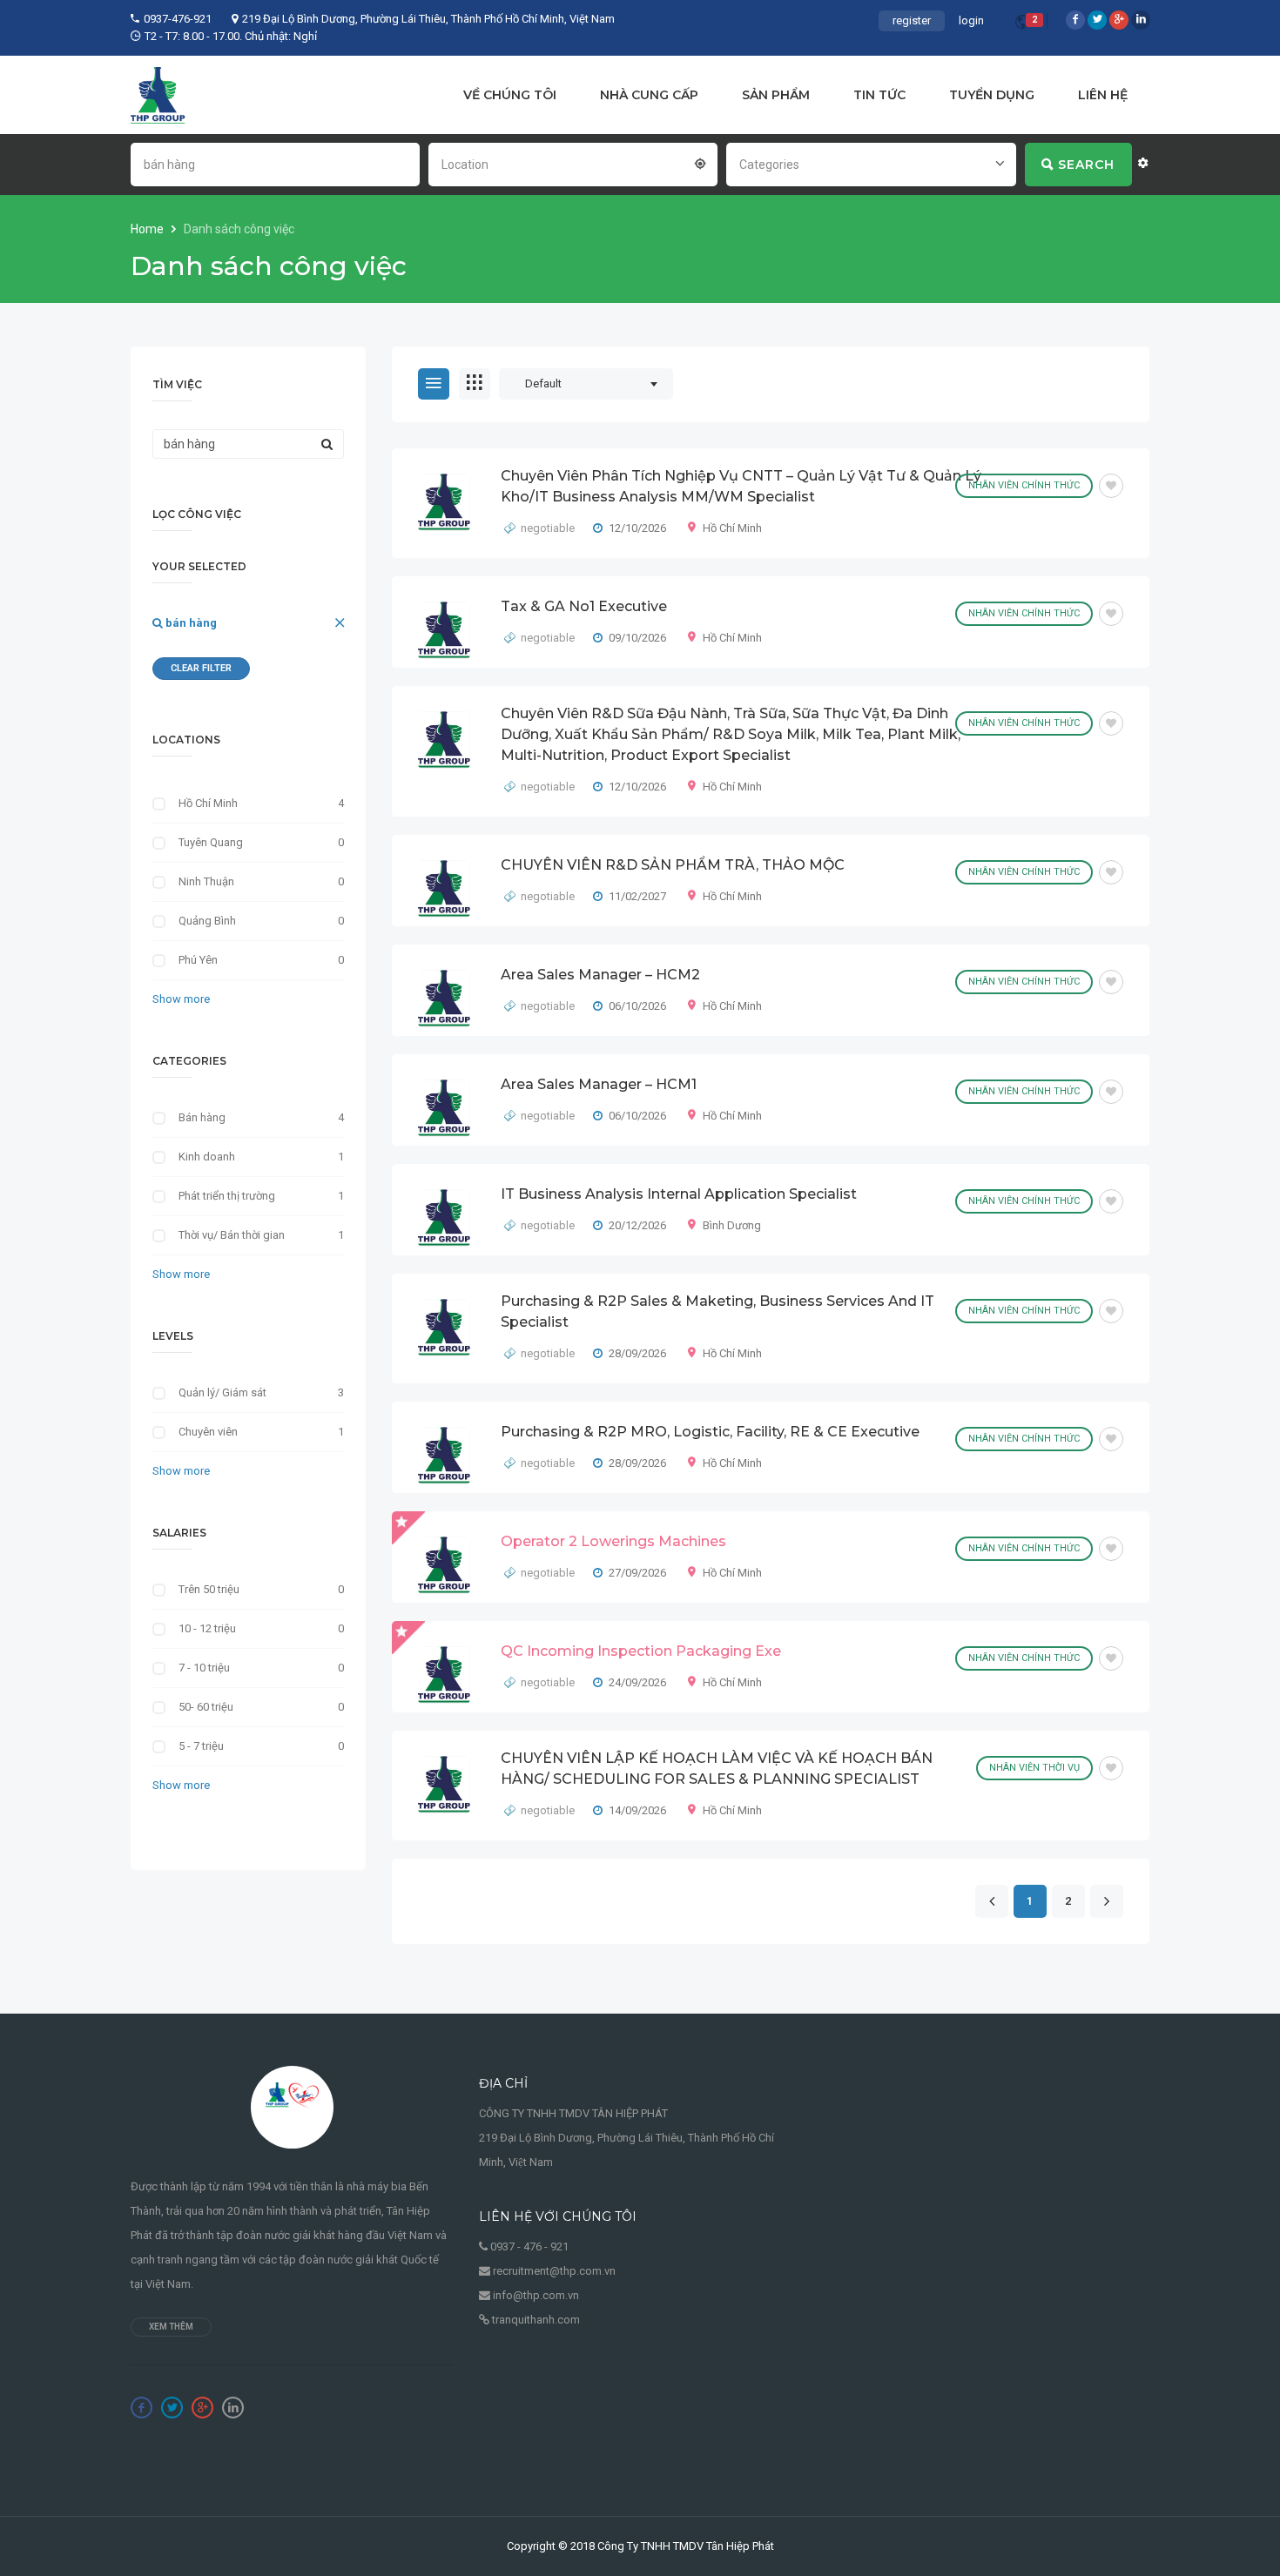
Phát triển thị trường (227, 1196)
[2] (1022, 25)
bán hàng (190, 623)
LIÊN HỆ (1103, 95)
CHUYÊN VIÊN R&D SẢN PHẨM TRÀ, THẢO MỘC (673, 865)
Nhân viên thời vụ (1034, 1768)
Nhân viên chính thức (1024, 485)
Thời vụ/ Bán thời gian (232, 1235)
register (912, 20)
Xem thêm (171, 2327)
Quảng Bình (207, 921)
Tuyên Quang (211, 842)
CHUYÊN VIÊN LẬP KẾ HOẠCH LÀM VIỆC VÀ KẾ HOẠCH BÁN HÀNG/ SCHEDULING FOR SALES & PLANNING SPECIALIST (717, 1769)
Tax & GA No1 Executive (584, 606)
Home (148, 229)
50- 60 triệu (206, 1707)
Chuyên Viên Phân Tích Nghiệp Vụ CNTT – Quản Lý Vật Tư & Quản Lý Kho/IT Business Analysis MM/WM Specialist (741, 486)
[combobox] (573, 163)
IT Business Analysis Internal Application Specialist (679, 1194)
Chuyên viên (208, 1432)
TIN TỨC (879, 95)
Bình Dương (732, 1225)
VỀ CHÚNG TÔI (510, 95)
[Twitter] (1097, 20)
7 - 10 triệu (204, 1668)
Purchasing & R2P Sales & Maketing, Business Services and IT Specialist (717, 1312)
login (971, 20)
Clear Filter (201, 668)
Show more (181, 999)
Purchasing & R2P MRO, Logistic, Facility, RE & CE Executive (710, 1432)
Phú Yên (198, 960)
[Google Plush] (1119, 20)
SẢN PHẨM (776, 95)
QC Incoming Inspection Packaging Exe (641, 1651)
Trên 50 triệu (209, 1589)
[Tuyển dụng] (158, 95)
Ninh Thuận (206, 881)
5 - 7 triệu (201, 1746)
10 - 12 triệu (207, 1628)
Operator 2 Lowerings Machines (613, 1541)
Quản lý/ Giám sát (222, 1392)
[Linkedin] (1141, 20)
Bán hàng (202, 1117)
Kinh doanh (207, 1157)
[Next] (1106, 1902)
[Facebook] (1075, 20)
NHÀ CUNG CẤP (649, 95)
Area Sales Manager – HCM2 (600, 975)
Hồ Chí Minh (732, 528)
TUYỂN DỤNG (992, 95)
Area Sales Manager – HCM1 (599, 1084)
